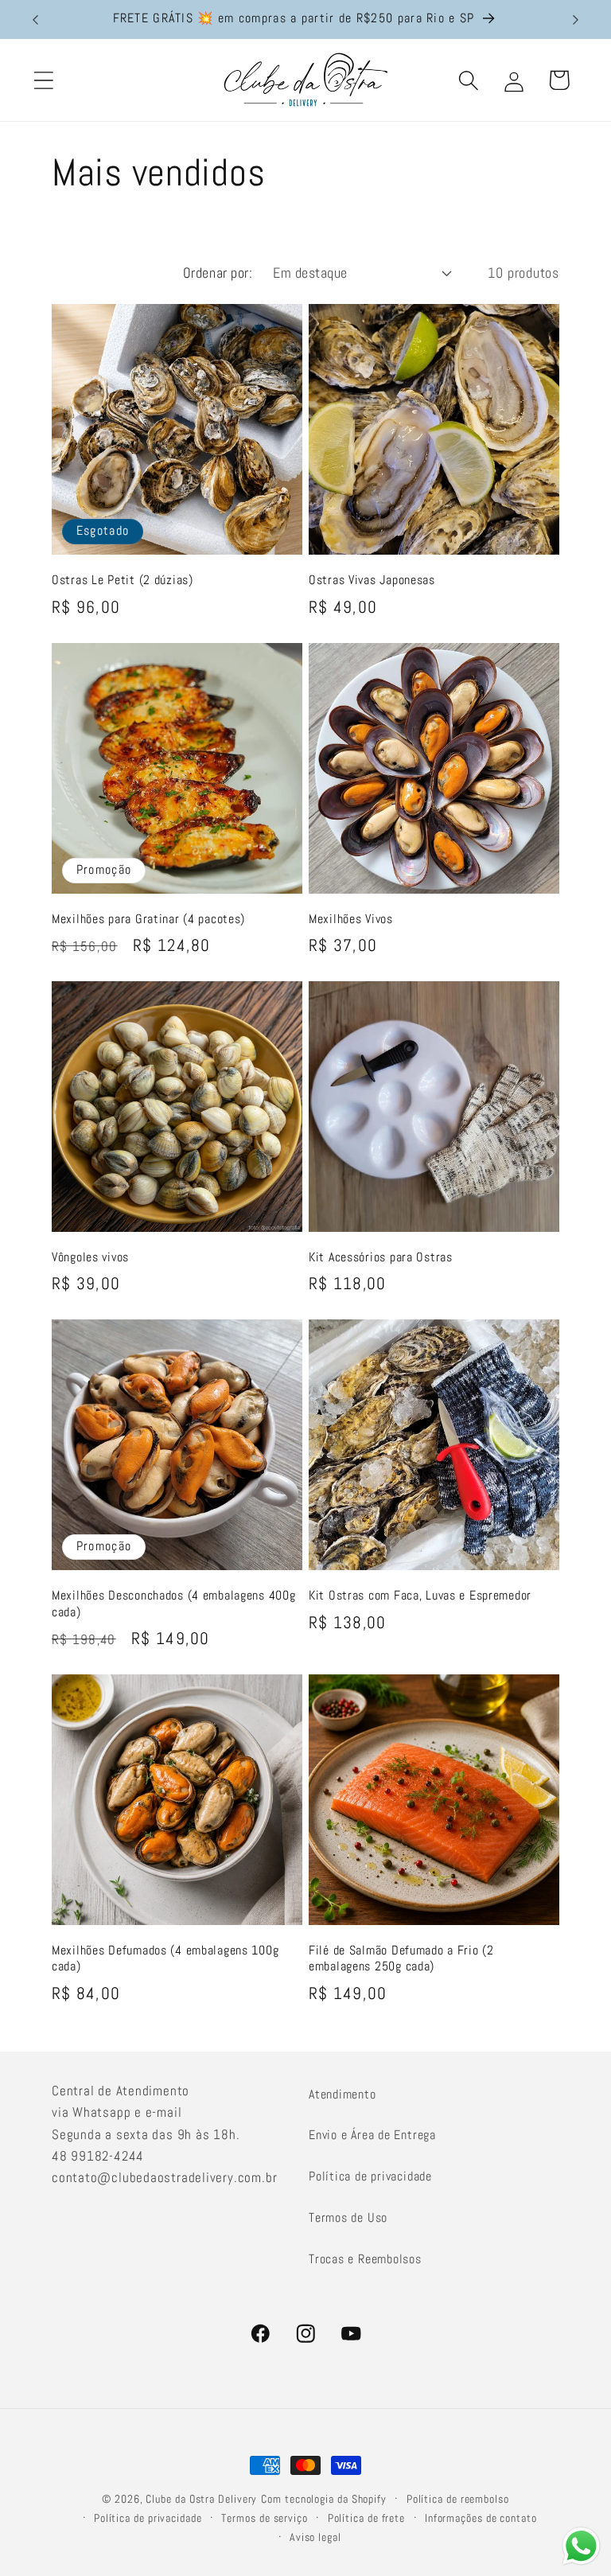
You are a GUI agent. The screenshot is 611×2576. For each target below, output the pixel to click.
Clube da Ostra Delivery (201, 2499)
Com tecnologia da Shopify (324, 2499)
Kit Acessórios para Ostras (381, 1257)
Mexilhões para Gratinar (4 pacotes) (148, 919)
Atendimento (342, 2094)
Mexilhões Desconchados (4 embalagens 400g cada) (174, 1604)
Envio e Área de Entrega (372, 2135)
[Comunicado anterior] (35, 20)
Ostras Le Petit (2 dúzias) (123, 580)
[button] (43, 80)
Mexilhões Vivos (351, 919)
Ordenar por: (218, 273)
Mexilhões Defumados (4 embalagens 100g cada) (165, 1958)
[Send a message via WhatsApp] (581, 2546)
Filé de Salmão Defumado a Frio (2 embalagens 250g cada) (401, 1958)
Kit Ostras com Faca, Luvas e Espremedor (420, 1596)
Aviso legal (315, 2537)
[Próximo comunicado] (576, 20)
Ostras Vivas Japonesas (372, 580)
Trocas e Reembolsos (365, 2259)
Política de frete (366, 2518)
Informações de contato (481, 2518)
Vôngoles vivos (90, 1257)
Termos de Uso (348, 2217)
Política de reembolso (458, 2499)
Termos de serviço (264, 2518)
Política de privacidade (370, 2176)
